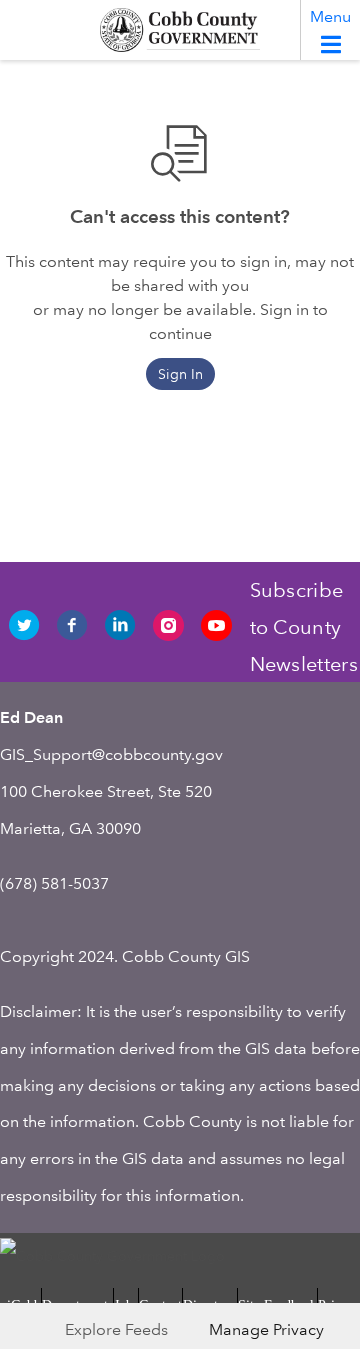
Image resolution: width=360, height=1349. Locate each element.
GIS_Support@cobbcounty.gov (111, 754)
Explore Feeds (116, 1329)
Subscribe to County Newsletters (304, 627)
